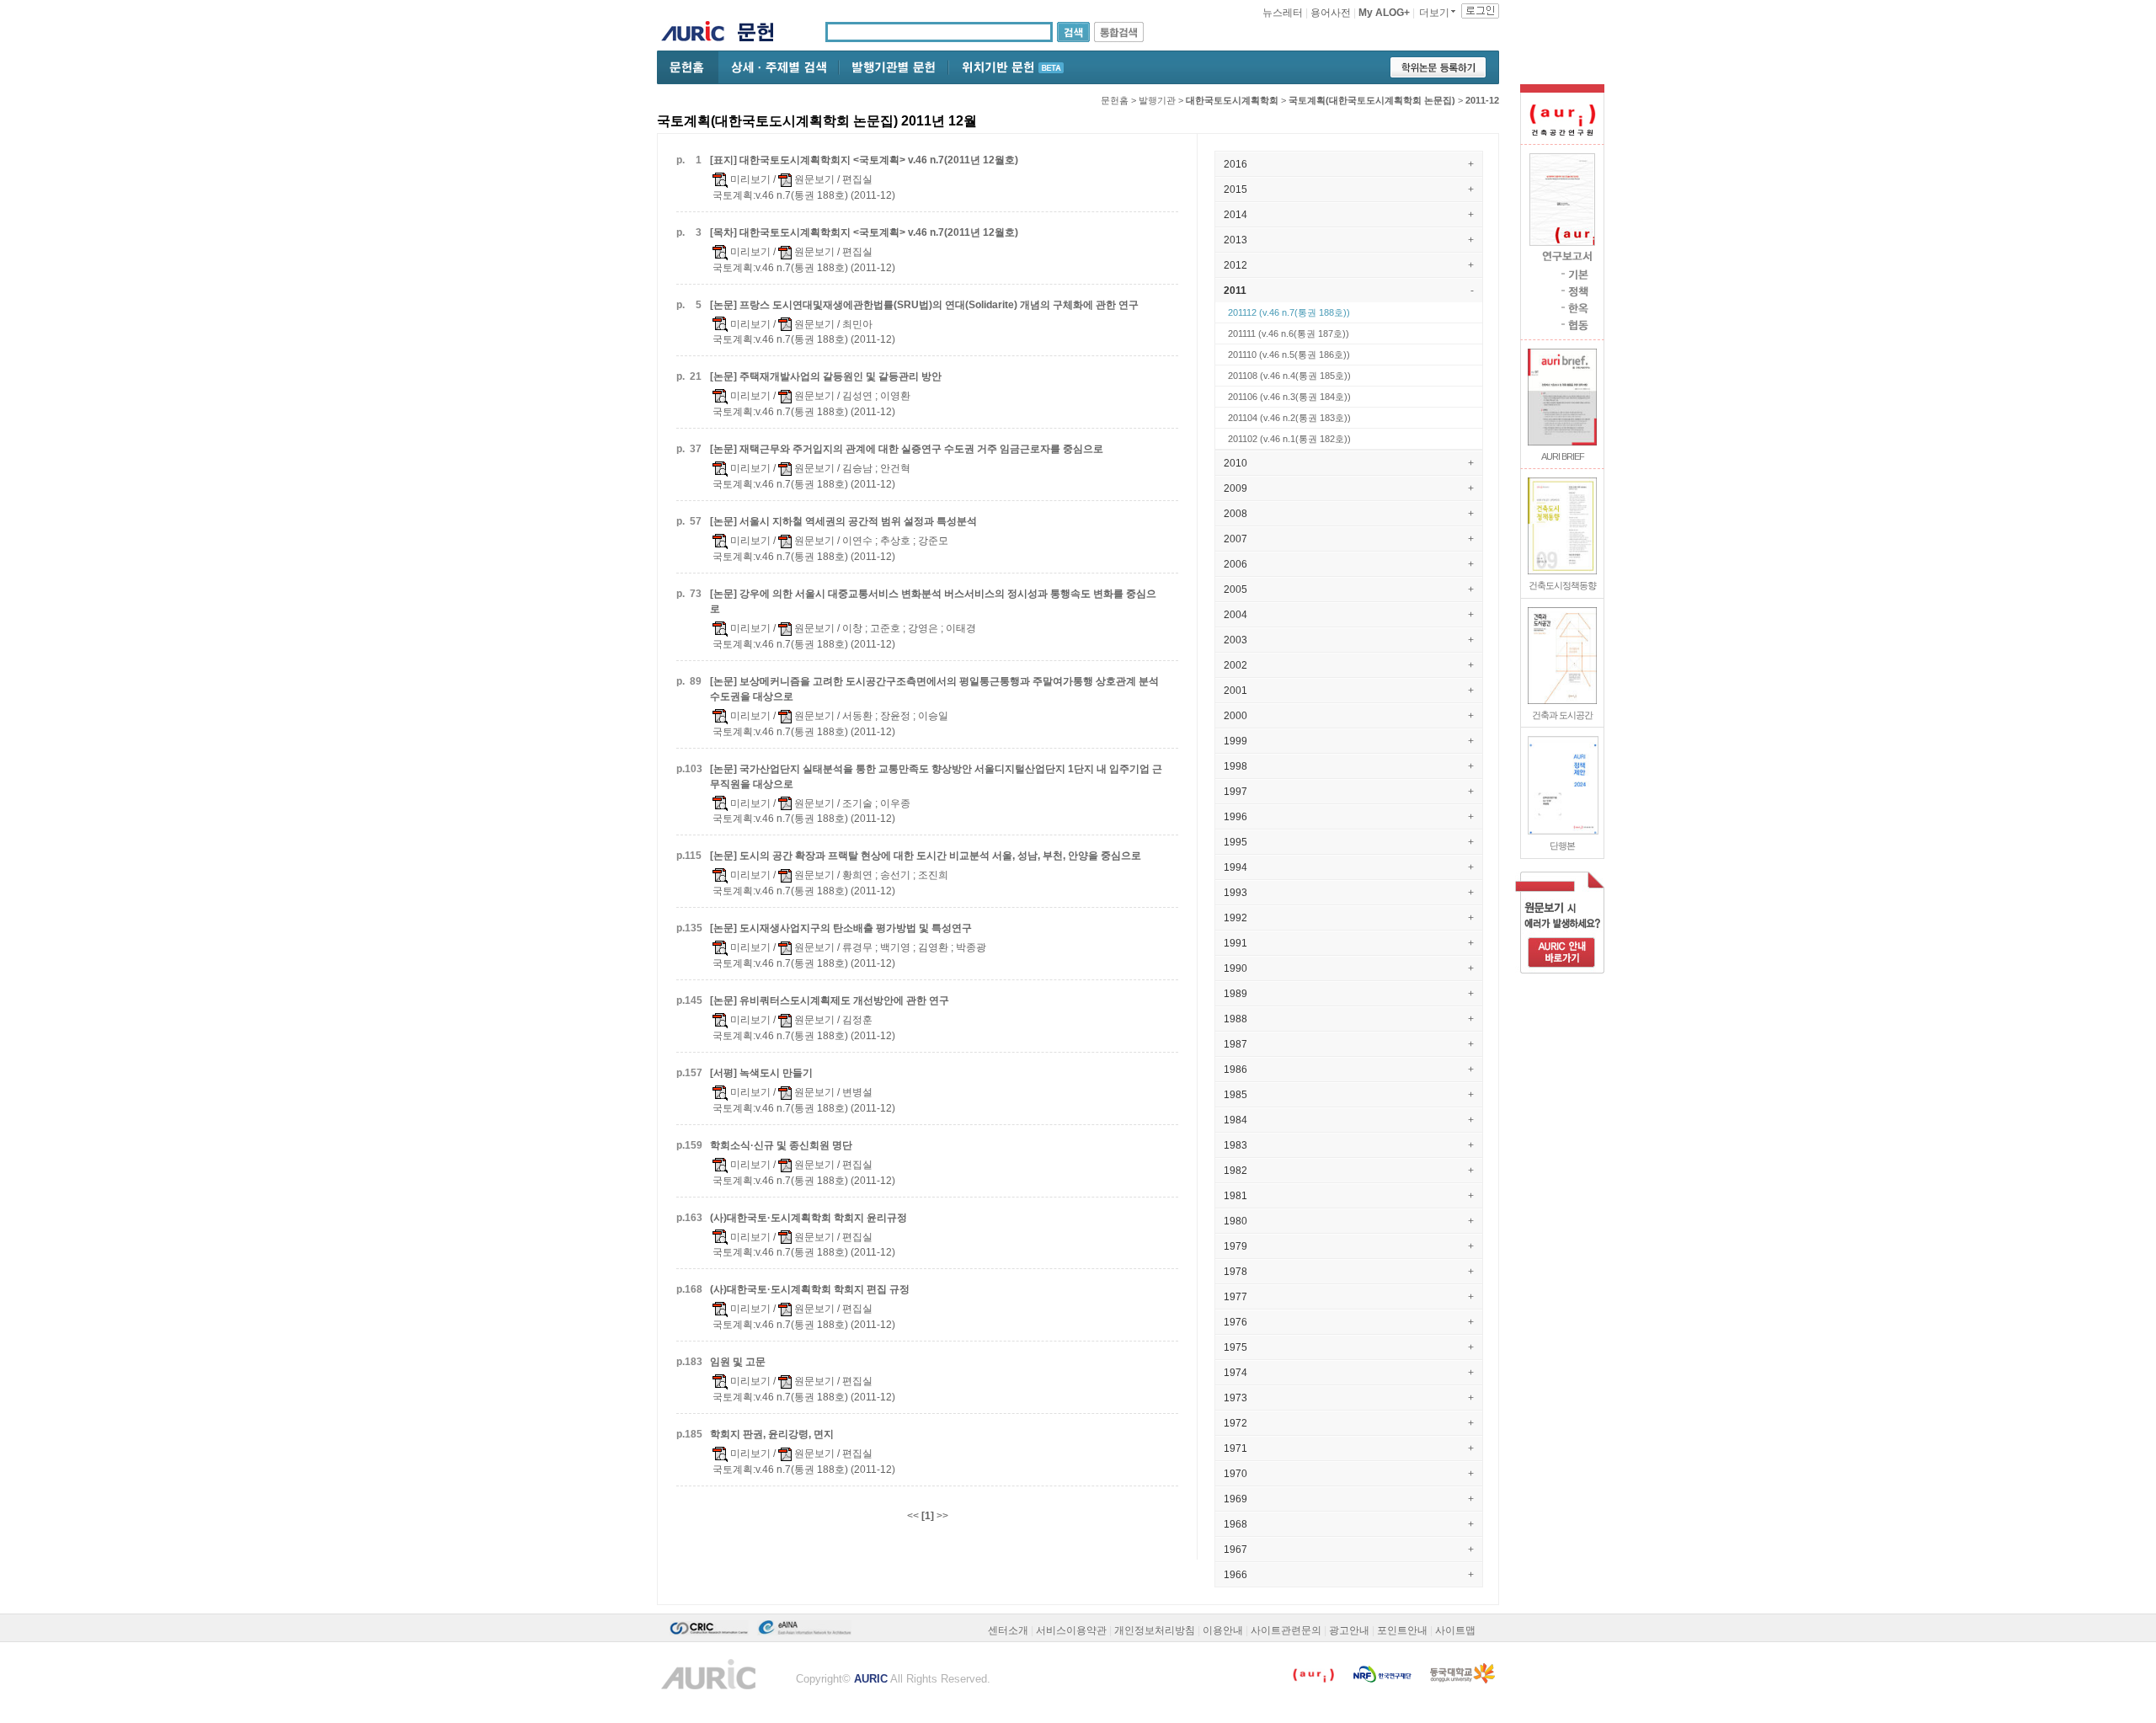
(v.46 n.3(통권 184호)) (1289, 397)
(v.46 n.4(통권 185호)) (1289, 376)
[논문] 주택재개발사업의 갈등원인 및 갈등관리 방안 (826, 376)
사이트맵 (1455, 1630)
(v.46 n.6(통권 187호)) (1289, 333)
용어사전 (1331, 13)
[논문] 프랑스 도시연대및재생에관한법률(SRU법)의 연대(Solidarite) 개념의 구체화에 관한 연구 (924, 305)
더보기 (1434, 13)
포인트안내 (1402, 1630)
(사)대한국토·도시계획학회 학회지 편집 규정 (810, 1289)
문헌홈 (1115, 100)
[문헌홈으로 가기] (762, 34)
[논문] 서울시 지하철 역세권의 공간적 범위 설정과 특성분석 (843, 521)
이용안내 (1223, 1630)
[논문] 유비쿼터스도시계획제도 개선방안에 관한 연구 (830, 1000)
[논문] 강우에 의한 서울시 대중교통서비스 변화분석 (933, 601)
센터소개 (1008, 1630)
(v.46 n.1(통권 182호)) (1289, 439)
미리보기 (749, 179)
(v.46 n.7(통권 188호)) (1289, 312)
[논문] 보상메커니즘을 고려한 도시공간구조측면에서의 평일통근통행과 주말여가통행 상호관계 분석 (934, 689)
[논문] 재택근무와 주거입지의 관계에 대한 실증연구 (907, 449)
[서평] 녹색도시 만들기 (761, 1073)
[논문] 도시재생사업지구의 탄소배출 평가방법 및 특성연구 (841, 928)
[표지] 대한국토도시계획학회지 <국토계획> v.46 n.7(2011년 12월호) (864, 160)
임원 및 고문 (738, 1362)
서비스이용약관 (1071, 1630)
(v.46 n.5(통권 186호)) (1289, 355)
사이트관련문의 (1286, 1630)
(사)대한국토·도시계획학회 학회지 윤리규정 (808, 1218)
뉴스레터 (1283, 13)
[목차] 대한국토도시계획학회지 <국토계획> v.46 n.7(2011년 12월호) (864, 232)
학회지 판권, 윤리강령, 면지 (772, 1434)
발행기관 (1157, 100)
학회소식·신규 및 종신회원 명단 (781, 1145)
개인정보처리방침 (1155, 1630)
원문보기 (813, 179)
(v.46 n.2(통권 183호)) (1289, 418)
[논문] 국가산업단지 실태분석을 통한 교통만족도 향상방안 (936, 776)
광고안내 (1349, 1630)
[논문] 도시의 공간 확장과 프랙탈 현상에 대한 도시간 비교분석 (926, 856)
